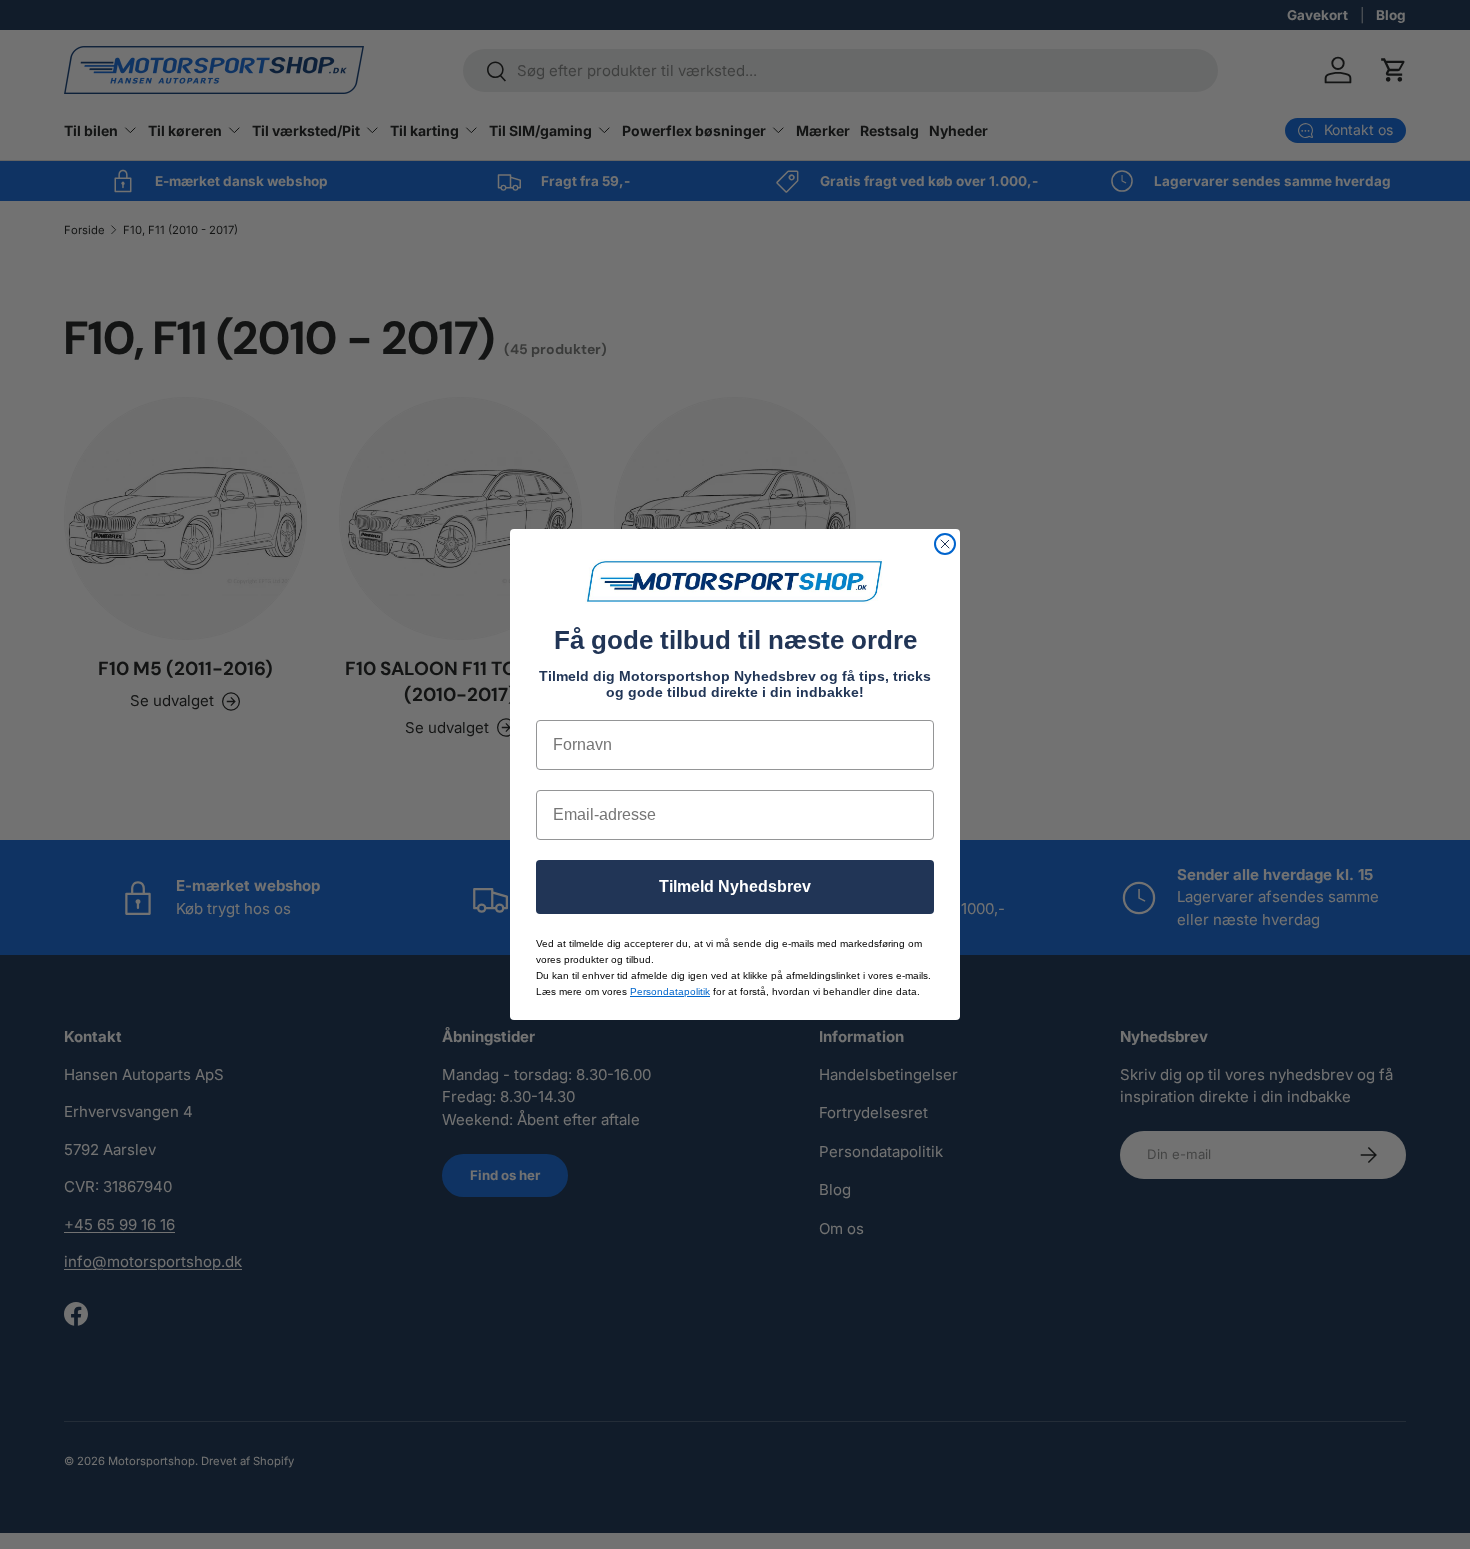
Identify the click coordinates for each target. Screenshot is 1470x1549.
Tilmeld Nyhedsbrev (735, 886)
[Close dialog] (945, 544)
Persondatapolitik (670, 991)
